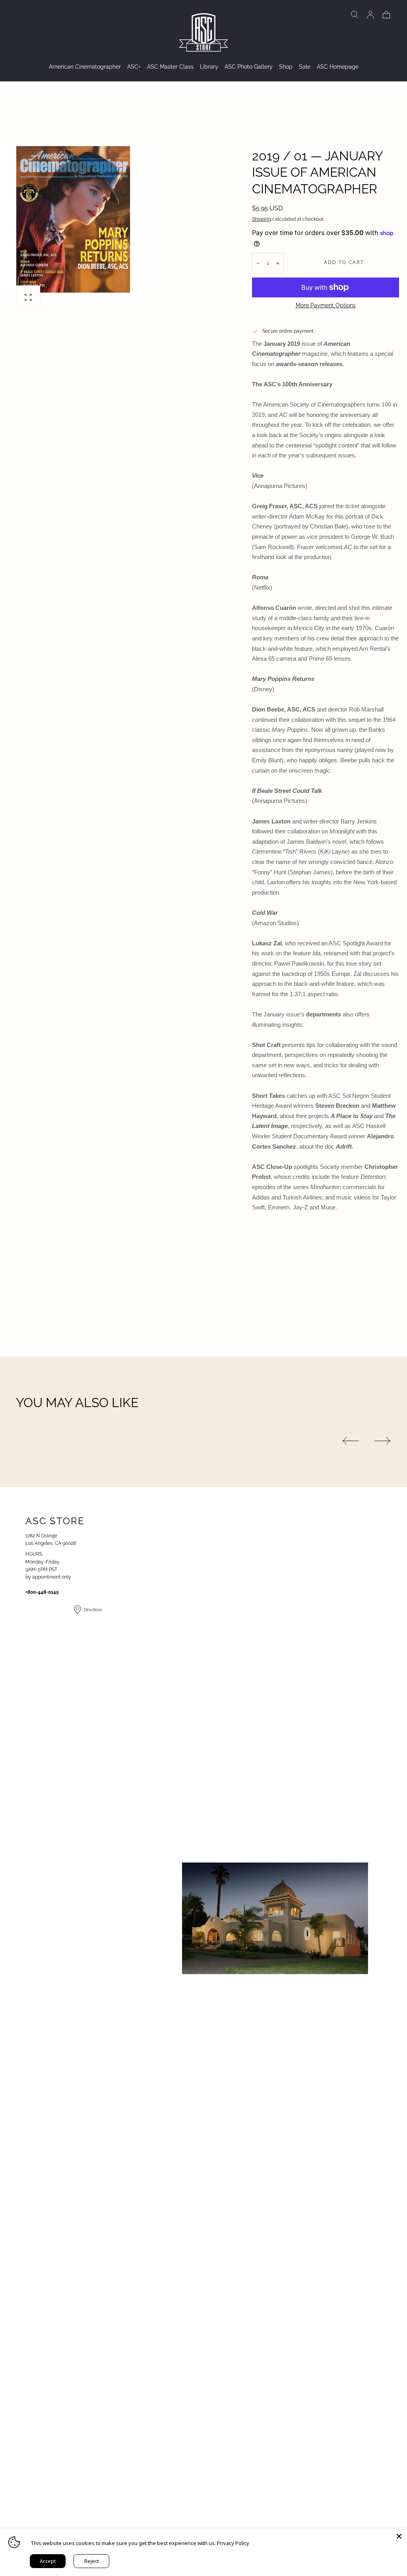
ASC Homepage (338, 67)
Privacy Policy (233, 2543)
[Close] (399, 2536)
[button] (355, 15)
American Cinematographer (85, 67)
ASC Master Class (170, 67)
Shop (286, 67)
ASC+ (134, 67)
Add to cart (344, 262)
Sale (305, 67)
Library (209, 67)
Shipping (262, 219)
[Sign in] (370, 15)
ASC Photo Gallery (249, 67)
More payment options (326, 305)
